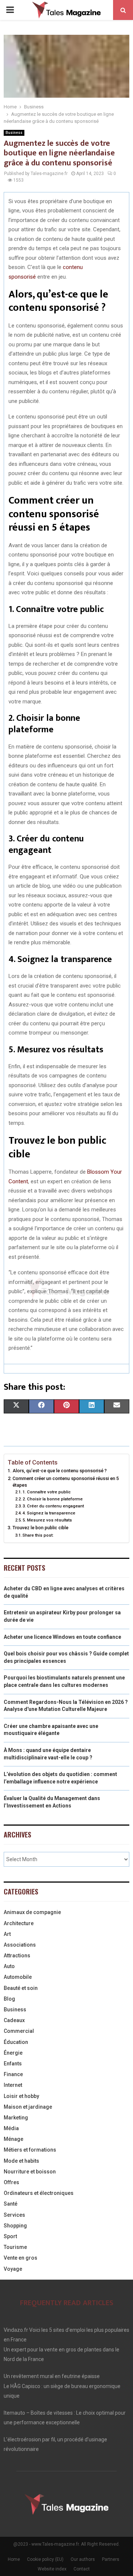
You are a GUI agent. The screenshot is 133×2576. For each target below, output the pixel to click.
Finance (13, 2074)
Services (14, 2215)
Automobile (18, 1977)
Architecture (19, 1923)
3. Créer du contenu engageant (53, 1506)
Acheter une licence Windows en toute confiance (62, 1637)
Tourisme (15, 2247)
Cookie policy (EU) (45, 2559)
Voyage (13, 2269)
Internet (13, 2085)
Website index (52, 2569)
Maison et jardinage (28, 2107)
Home (14, 2559)
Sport (10, 2236)
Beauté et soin (21, 1988)
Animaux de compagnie (32, 1912)
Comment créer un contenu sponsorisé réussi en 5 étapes (66, 1482)
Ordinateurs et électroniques (39, 2193)
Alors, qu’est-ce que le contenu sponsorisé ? (60, 1471)
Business (14, 133)
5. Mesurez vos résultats (47, 1520)
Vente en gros (21, 2258)
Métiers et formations (30, 2150)
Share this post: (38, 1535)
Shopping (15, 2226)
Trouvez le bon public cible (40, 1528)
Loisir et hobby (21, 2096)
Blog (9, 1999)
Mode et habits (21, 2161)
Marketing (16, 2118)
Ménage (13, 2139)
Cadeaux (14, 2020)
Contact (82, 2569)
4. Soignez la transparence (49, 1513)
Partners (111, 2559)
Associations (20, 1945)
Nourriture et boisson (30, 2172)
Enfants (13, 2064)
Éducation (16, 2042)
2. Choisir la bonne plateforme (53, 1499)
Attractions (17, 1955)
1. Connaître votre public (47, 1492)
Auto (9, 1966)
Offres (11, 2182)
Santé (11, 2204)
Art (7, 1934)
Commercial (19, 2031)
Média (11, 2128)
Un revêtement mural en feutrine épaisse (52, 2376)
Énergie (13, 2053)
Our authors (83, 2559)
